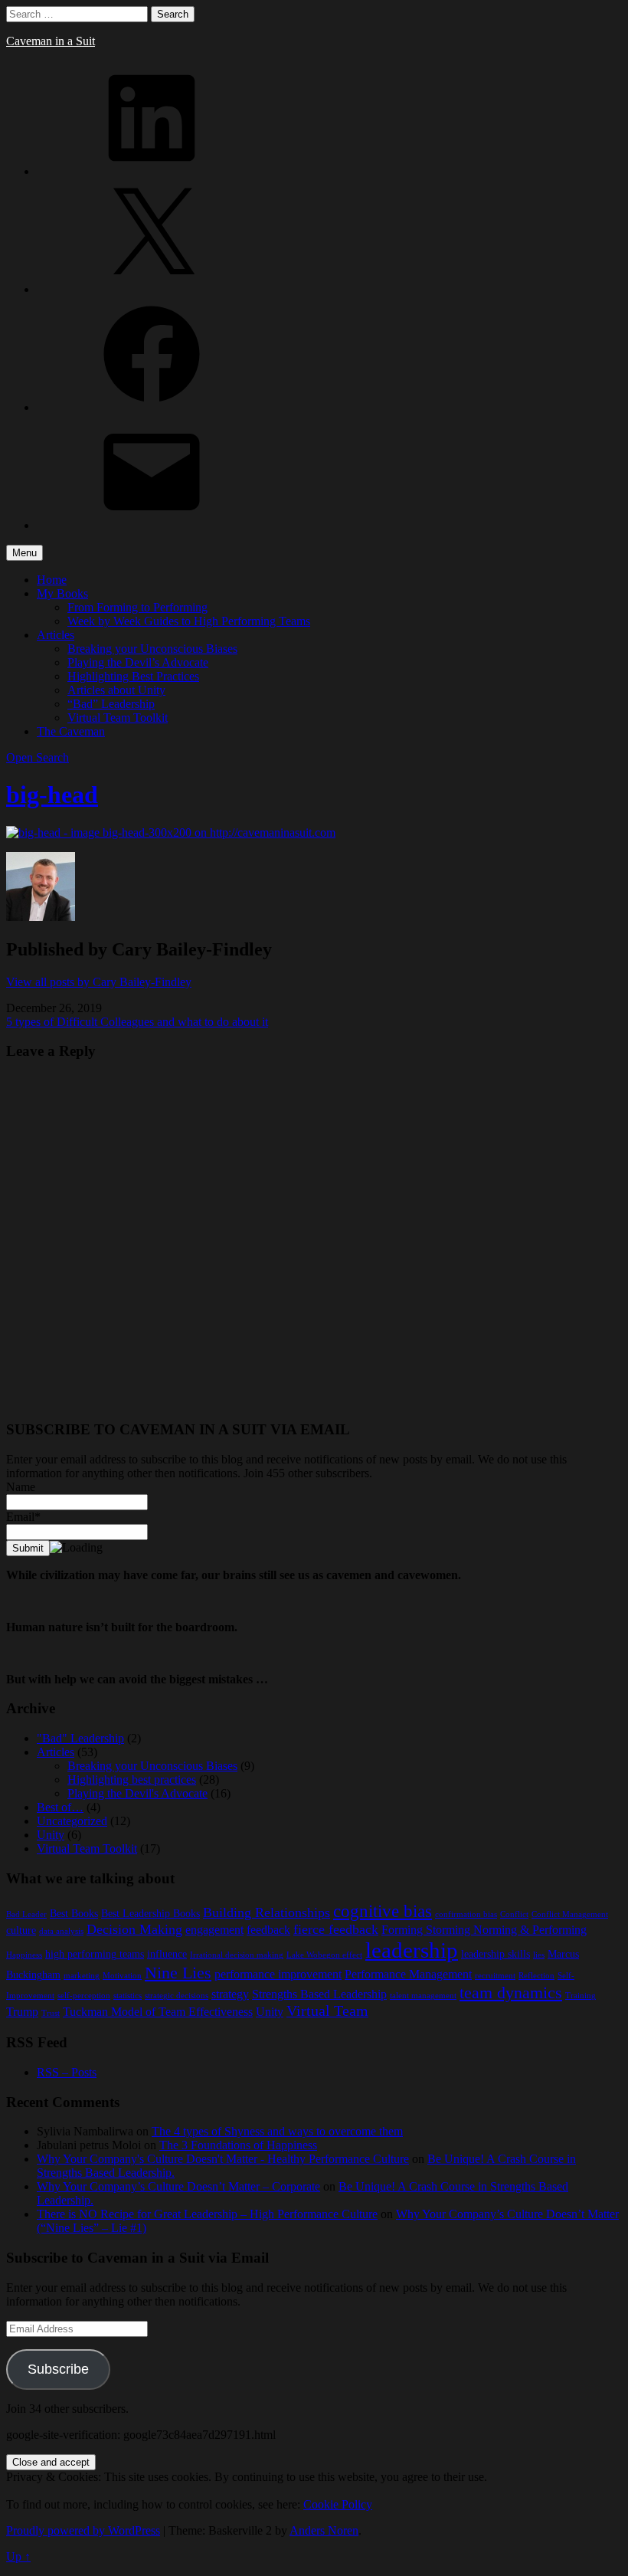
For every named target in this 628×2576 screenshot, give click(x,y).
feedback (268, 1930)
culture (21, 1930)
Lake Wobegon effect (324, 1955)
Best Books (74, 1914)
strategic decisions (177, 1996)
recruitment (495, 1976)
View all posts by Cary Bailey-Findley (99, 982)
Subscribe (58, 2369)
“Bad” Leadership (111, 704)
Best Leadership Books (150, 1914)
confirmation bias (466, 1914)
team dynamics (511, 1993)
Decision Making (134, 1929)
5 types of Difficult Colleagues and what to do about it (137, 1022)
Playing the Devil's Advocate (137, 1793)
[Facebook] (152, 407)
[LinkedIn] (152, 171)
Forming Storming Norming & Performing (484, 1930)
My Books (62, 593)
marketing (82, 1976)
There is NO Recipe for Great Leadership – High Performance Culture (207, 2214)
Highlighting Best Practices (133, 676)
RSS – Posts (67, 2072)
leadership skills (496, 1954)
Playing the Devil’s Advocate (138, 662)
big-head (52, 795)
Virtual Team (327, 2011)
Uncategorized (72, 1821)
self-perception (84, 1996)
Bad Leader (26, 1914)
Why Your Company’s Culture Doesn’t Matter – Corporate (178, 2186)
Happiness (24, 1955)
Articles (56, 635)
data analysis (61, 1931)
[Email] (152, 525)
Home (52, 580)
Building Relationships (267, 1912)
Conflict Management (570, 1914)
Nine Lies (178, 1973)
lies (539, 1955)
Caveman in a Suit (51, 41)
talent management (423, 1996)
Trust (51, 2013)
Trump (22, 2012)
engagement (214, 1930)
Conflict (514, 1914)
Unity (51, 1835)
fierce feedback (336, 1929)
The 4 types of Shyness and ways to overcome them (277, 2131)
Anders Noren (324, 2530)
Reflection (536, 1976)
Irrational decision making (237, 1955)
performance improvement (278, 1974)
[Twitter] (152, 289)
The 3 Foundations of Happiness (238, 2145)
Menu (25, 553)
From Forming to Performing (137, 607)
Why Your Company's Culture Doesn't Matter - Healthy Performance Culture (223, 2159)
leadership (412, 1950)
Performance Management (408, 1974)
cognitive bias (383, 1911)
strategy (230, 1994)
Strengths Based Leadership (319, 1994)
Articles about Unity (116, 690)
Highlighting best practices (132, 1780)
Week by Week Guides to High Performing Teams (189, 621)
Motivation (122, 1976)
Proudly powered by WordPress (83, 2530)
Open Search (38, 757)
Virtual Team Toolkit (118, 718)
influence (167, 1954)
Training (581, 1996)
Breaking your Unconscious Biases (152, 649)
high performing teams (95, 1954)
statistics (128, 1996)
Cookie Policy (338, 2504)
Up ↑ (18, 2556)
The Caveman (71, 731)
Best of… (60, 1807)
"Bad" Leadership (80, 1738)
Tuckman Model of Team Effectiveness (158, 2012)
